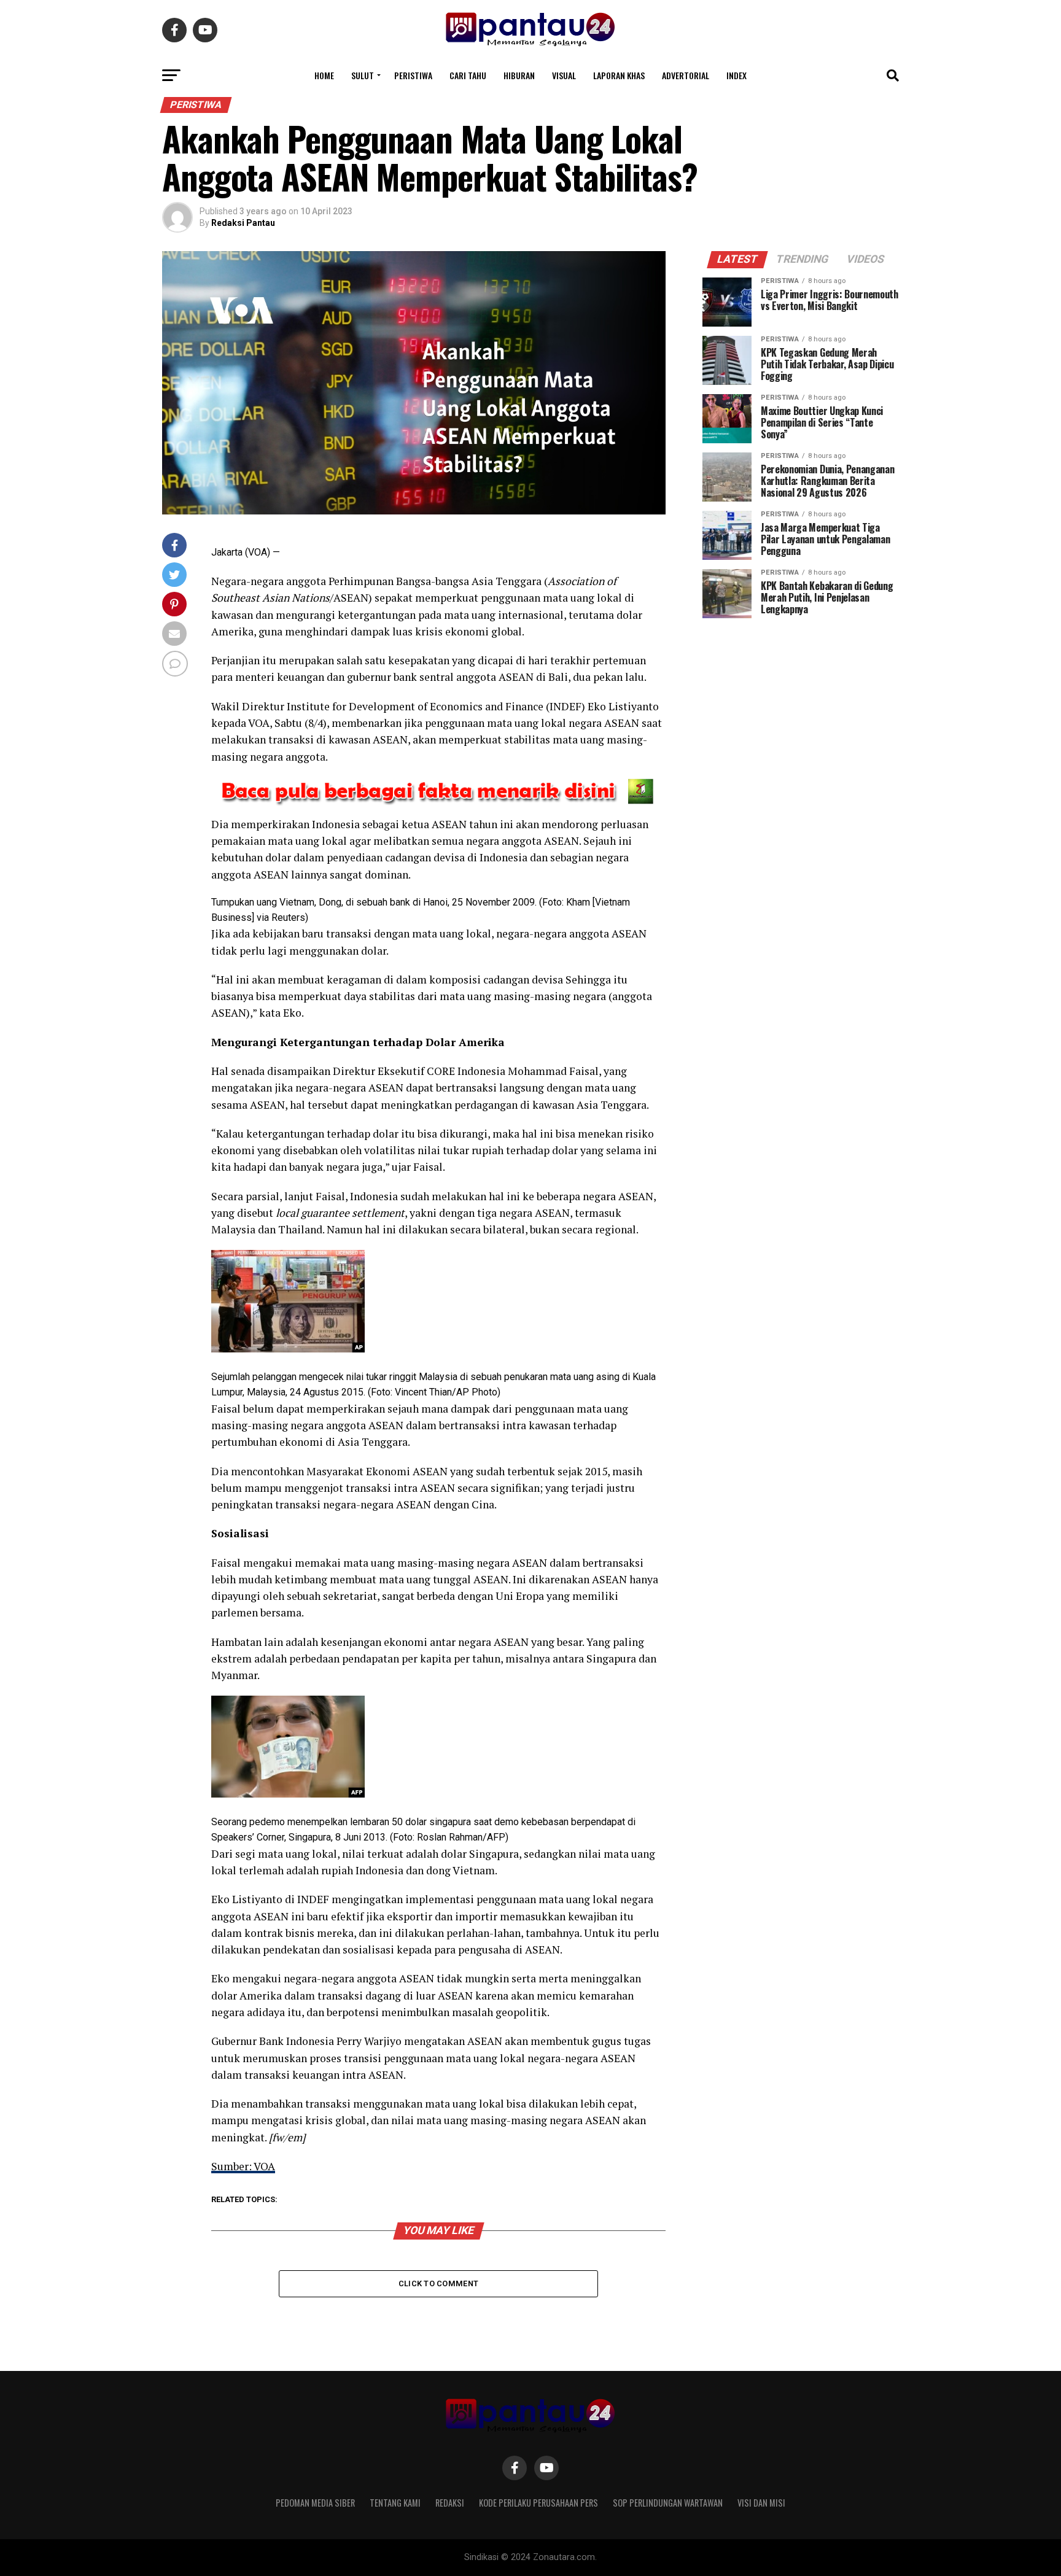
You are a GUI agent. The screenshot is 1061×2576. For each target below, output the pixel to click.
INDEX (736, 75)
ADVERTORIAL (686, 75)
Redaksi (450, 2503)
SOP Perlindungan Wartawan (668, 2503)
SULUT (363, 75)
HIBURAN (519, 75)
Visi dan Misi (761, 2503)
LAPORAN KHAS (619, 75)
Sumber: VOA (243, 2166)
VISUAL (564, 75)
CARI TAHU (468, 75)
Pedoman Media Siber (315, 2503)
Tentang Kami (395, 2503)
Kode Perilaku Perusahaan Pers (538, 2503)
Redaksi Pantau (243, 223)
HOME (324, 75)
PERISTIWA (413, 75)
